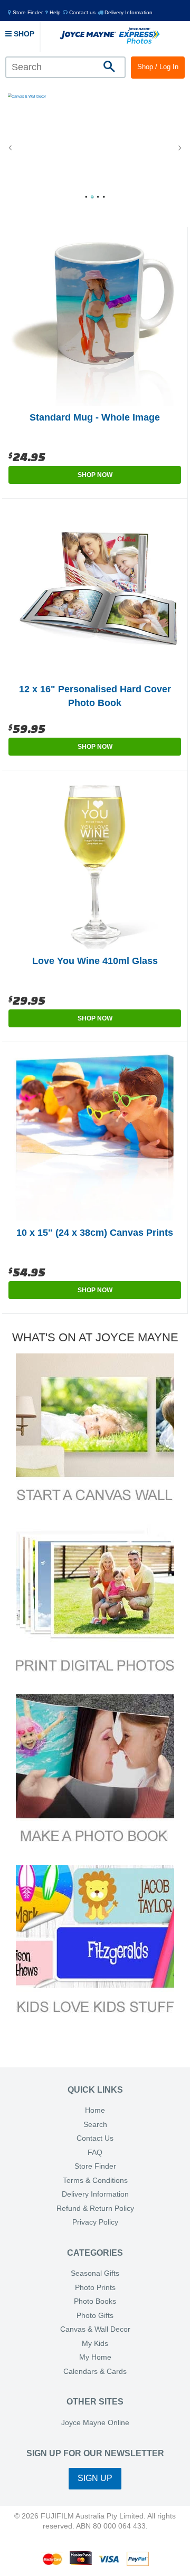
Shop (23, 34)
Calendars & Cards (95, 2372)
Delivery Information (128, 12)
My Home (95, 2357)
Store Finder (95, 2166)
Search (95, 2125)
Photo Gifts (95, 2316)
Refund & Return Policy (95, 2208)
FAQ (95, 2153)
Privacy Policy (95, 2222)
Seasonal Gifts (95, 2273)
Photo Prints (95, 2288)
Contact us (82, 12)
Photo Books (95, 2301)
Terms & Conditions (95, 2181)
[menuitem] (25, 12)
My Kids (95, 2344)
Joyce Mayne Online (95, 2423)
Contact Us (95, 2138)
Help (54, 12)
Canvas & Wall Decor (95, 2329)
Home (95, 2110)
